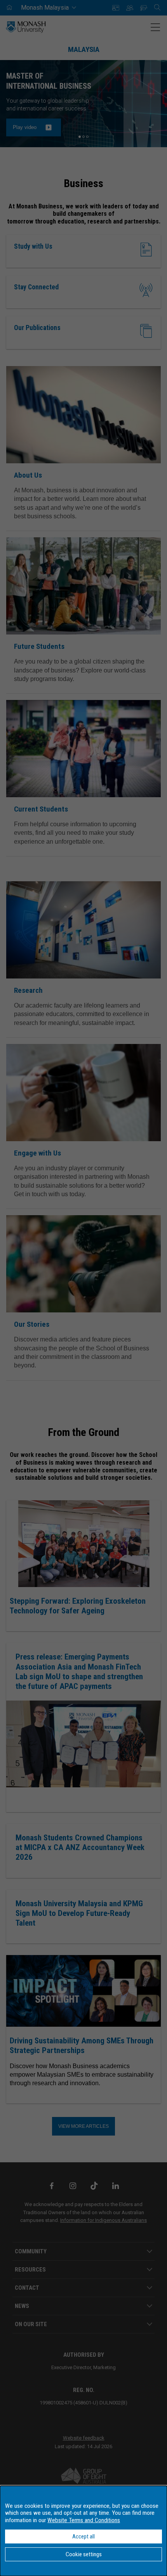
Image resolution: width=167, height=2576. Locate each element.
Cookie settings (84, 2554)
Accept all (83, 2536)
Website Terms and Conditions (84, 2520)
